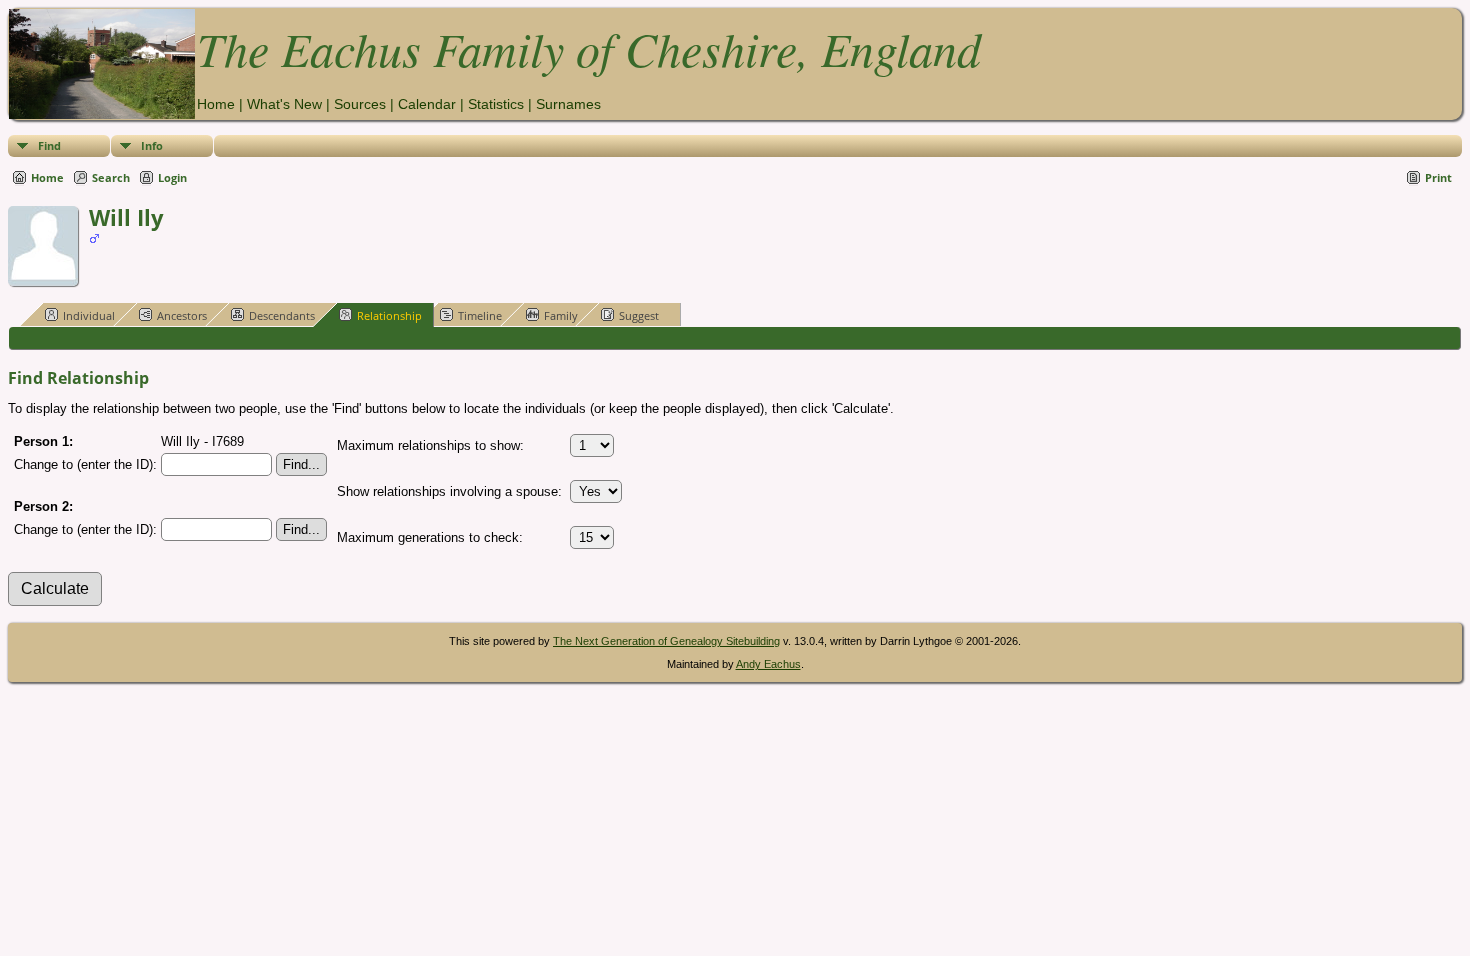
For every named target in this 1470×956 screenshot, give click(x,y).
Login (172, 177)
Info (152, 145)
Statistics (496, 104)
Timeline (480, 315)
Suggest (639, 315)
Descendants (282, 315)
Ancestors (182, 315)
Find (49, 145)
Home (216, 104)
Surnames (568, 104)
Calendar (427, 104)
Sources (360, 104)
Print (1438, 177)
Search (111, 177)
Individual (89, 315)
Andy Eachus (768, 664)
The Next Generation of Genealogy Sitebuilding (666, 641)
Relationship (389, 315)
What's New (284, 104)
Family (561, 315)
